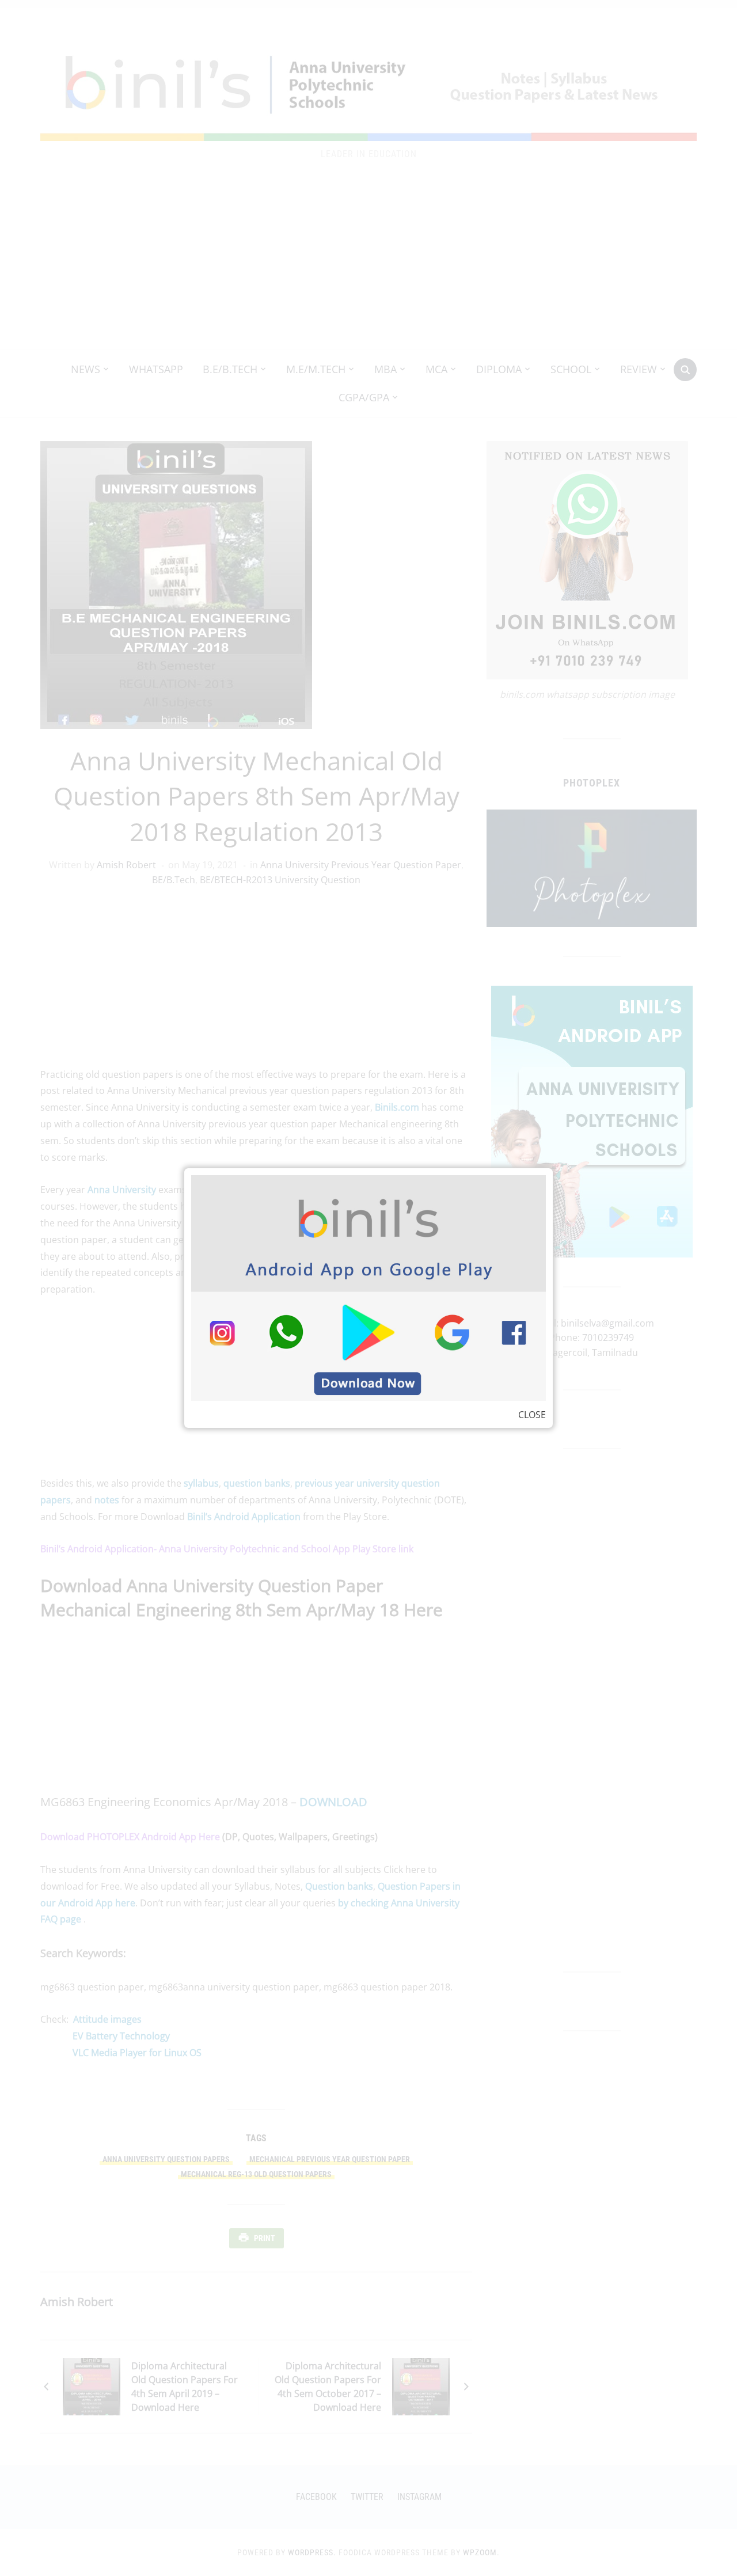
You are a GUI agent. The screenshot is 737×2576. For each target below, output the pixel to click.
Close (532, 1415)
